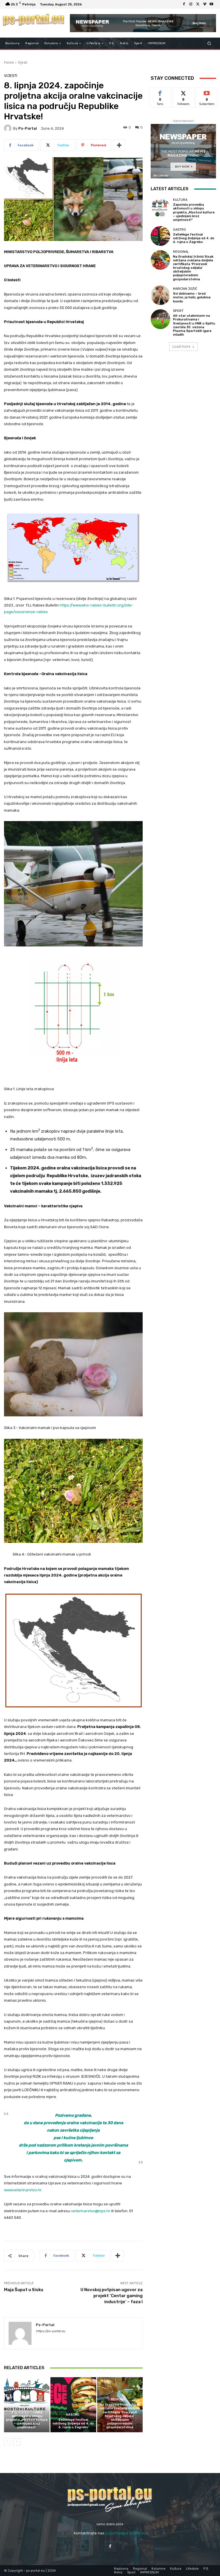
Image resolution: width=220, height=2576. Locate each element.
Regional (119, 2399)
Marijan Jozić (185, 289)
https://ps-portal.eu (51, 2331)
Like (160, 92)
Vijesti (22, 62)
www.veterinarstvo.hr (23, 2190)
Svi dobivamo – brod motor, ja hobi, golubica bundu (192, 297)
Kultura (26, 2407)
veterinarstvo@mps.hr (91, 2211)
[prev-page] (8, 2442)
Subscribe (207, 92)
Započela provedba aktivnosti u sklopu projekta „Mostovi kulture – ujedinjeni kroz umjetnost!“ (27, 2420)
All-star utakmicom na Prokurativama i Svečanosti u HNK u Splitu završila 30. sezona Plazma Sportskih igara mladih (194, 325)
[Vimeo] (205, 4)
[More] (119, 145)
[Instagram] (191, 4)
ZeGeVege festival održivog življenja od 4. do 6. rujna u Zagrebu (73, 2424)
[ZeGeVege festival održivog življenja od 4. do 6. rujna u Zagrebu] (73, 2405)
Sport (178, 311)
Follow (183, 92)
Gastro (73, 2415)
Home (9, 62)
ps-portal (28, 128)
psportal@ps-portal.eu (126, 2533)
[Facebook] (184, 4)
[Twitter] (198, 4)
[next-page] (17, 2442)
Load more (181, 346)
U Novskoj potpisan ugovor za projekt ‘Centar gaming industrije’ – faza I (112, 2296)
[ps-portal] (9, 128)
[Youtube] (211, 4)
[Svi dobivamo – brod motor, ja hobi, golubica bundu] (160, 295)
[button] (209, 43)
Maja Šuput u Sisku (24, 2290)
